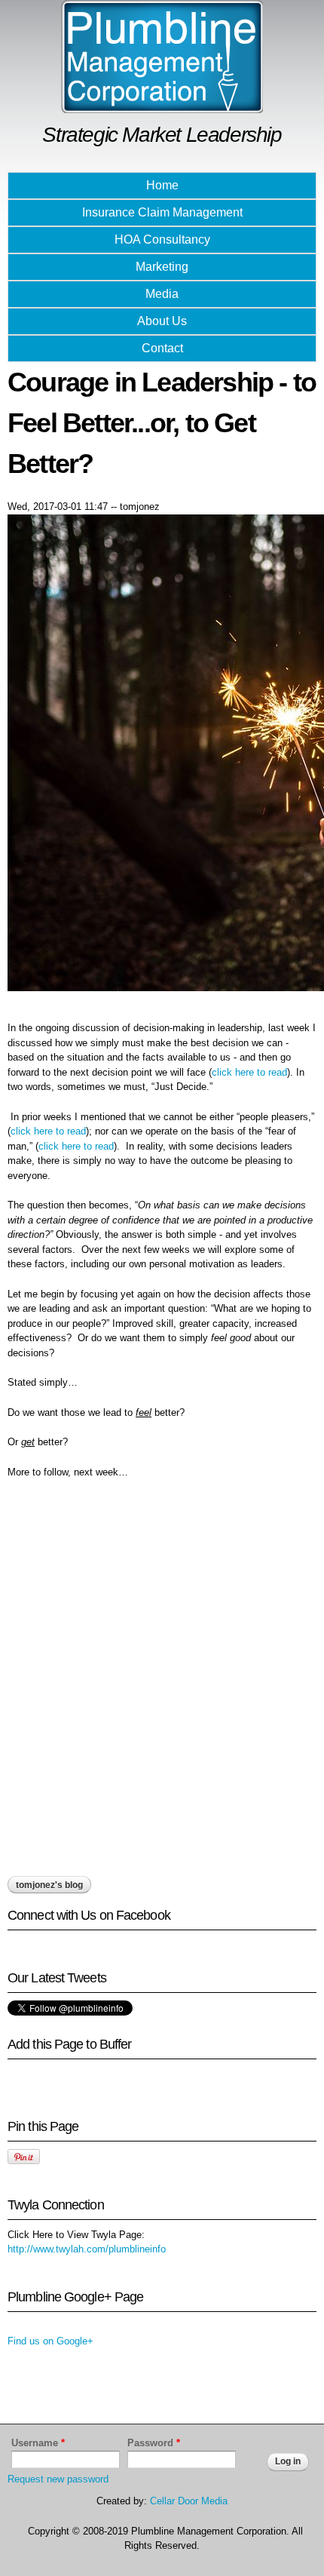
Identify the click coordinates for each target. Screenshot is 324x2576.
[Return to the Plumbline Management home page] (162, 106)
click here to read (249, 1072)
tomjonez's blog (49, 1885)
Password (154, 2443)
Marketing (162, 267)
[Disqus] (162, 1683)
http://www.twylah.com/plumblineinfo (87, 2249)
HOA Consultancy (162, 239)
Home (162, 185)
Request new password (58, 2479)
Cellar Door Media (189, 2501)
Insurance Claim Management (162, 212)
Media (162, 294)
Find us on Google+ (50, 2341)
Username (38, 2443)
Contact (162, 348)
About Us (162, 321)
